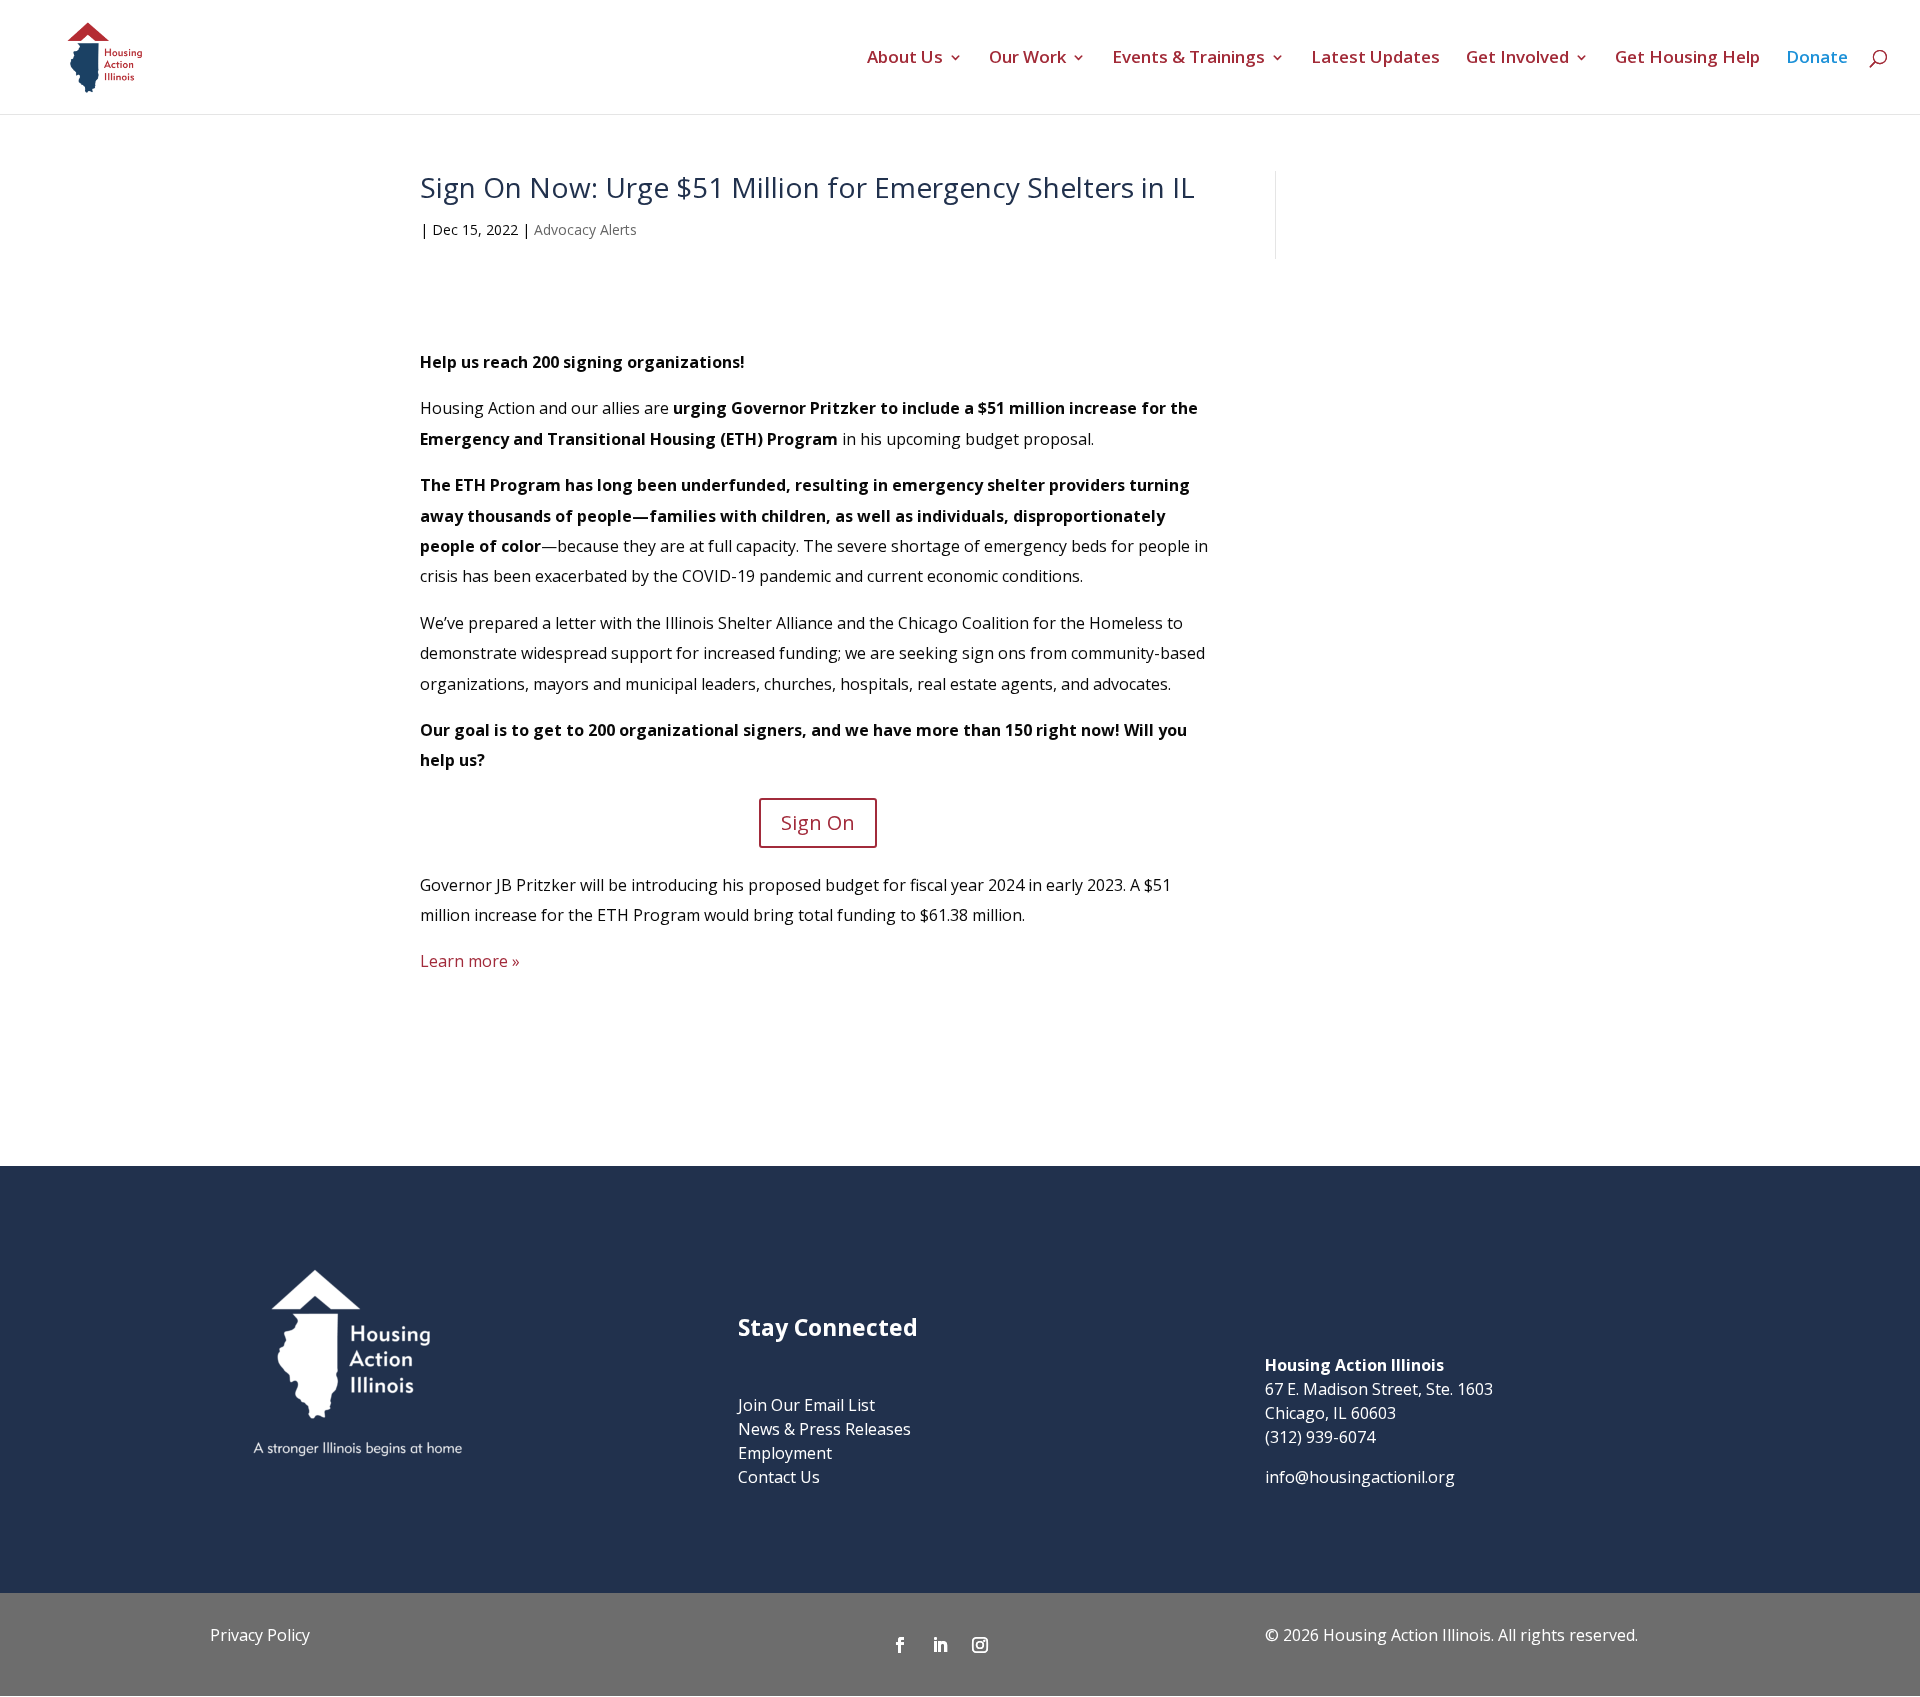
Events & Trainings (1188, 59)
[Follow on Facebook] (900, 1645)
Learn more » (470, 961)
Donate (1817, 59)
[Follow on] (1020, 1645)
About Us (905, 59)
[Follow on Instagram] (980, 1645)
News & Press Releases (824, 1429)
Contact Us (779, 1477)
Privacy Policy (260, 1635)
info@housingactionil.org (1360, 1477)
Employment (785, 1453)
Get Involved (1517, 59)
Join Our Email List (806, 1405)
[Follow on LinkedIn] (940, 1645)
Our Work (1027, 59)
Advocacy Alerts (585, 229)
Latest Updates (1375, 59)
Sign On (818, 822)
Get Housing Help (1687, 59)
